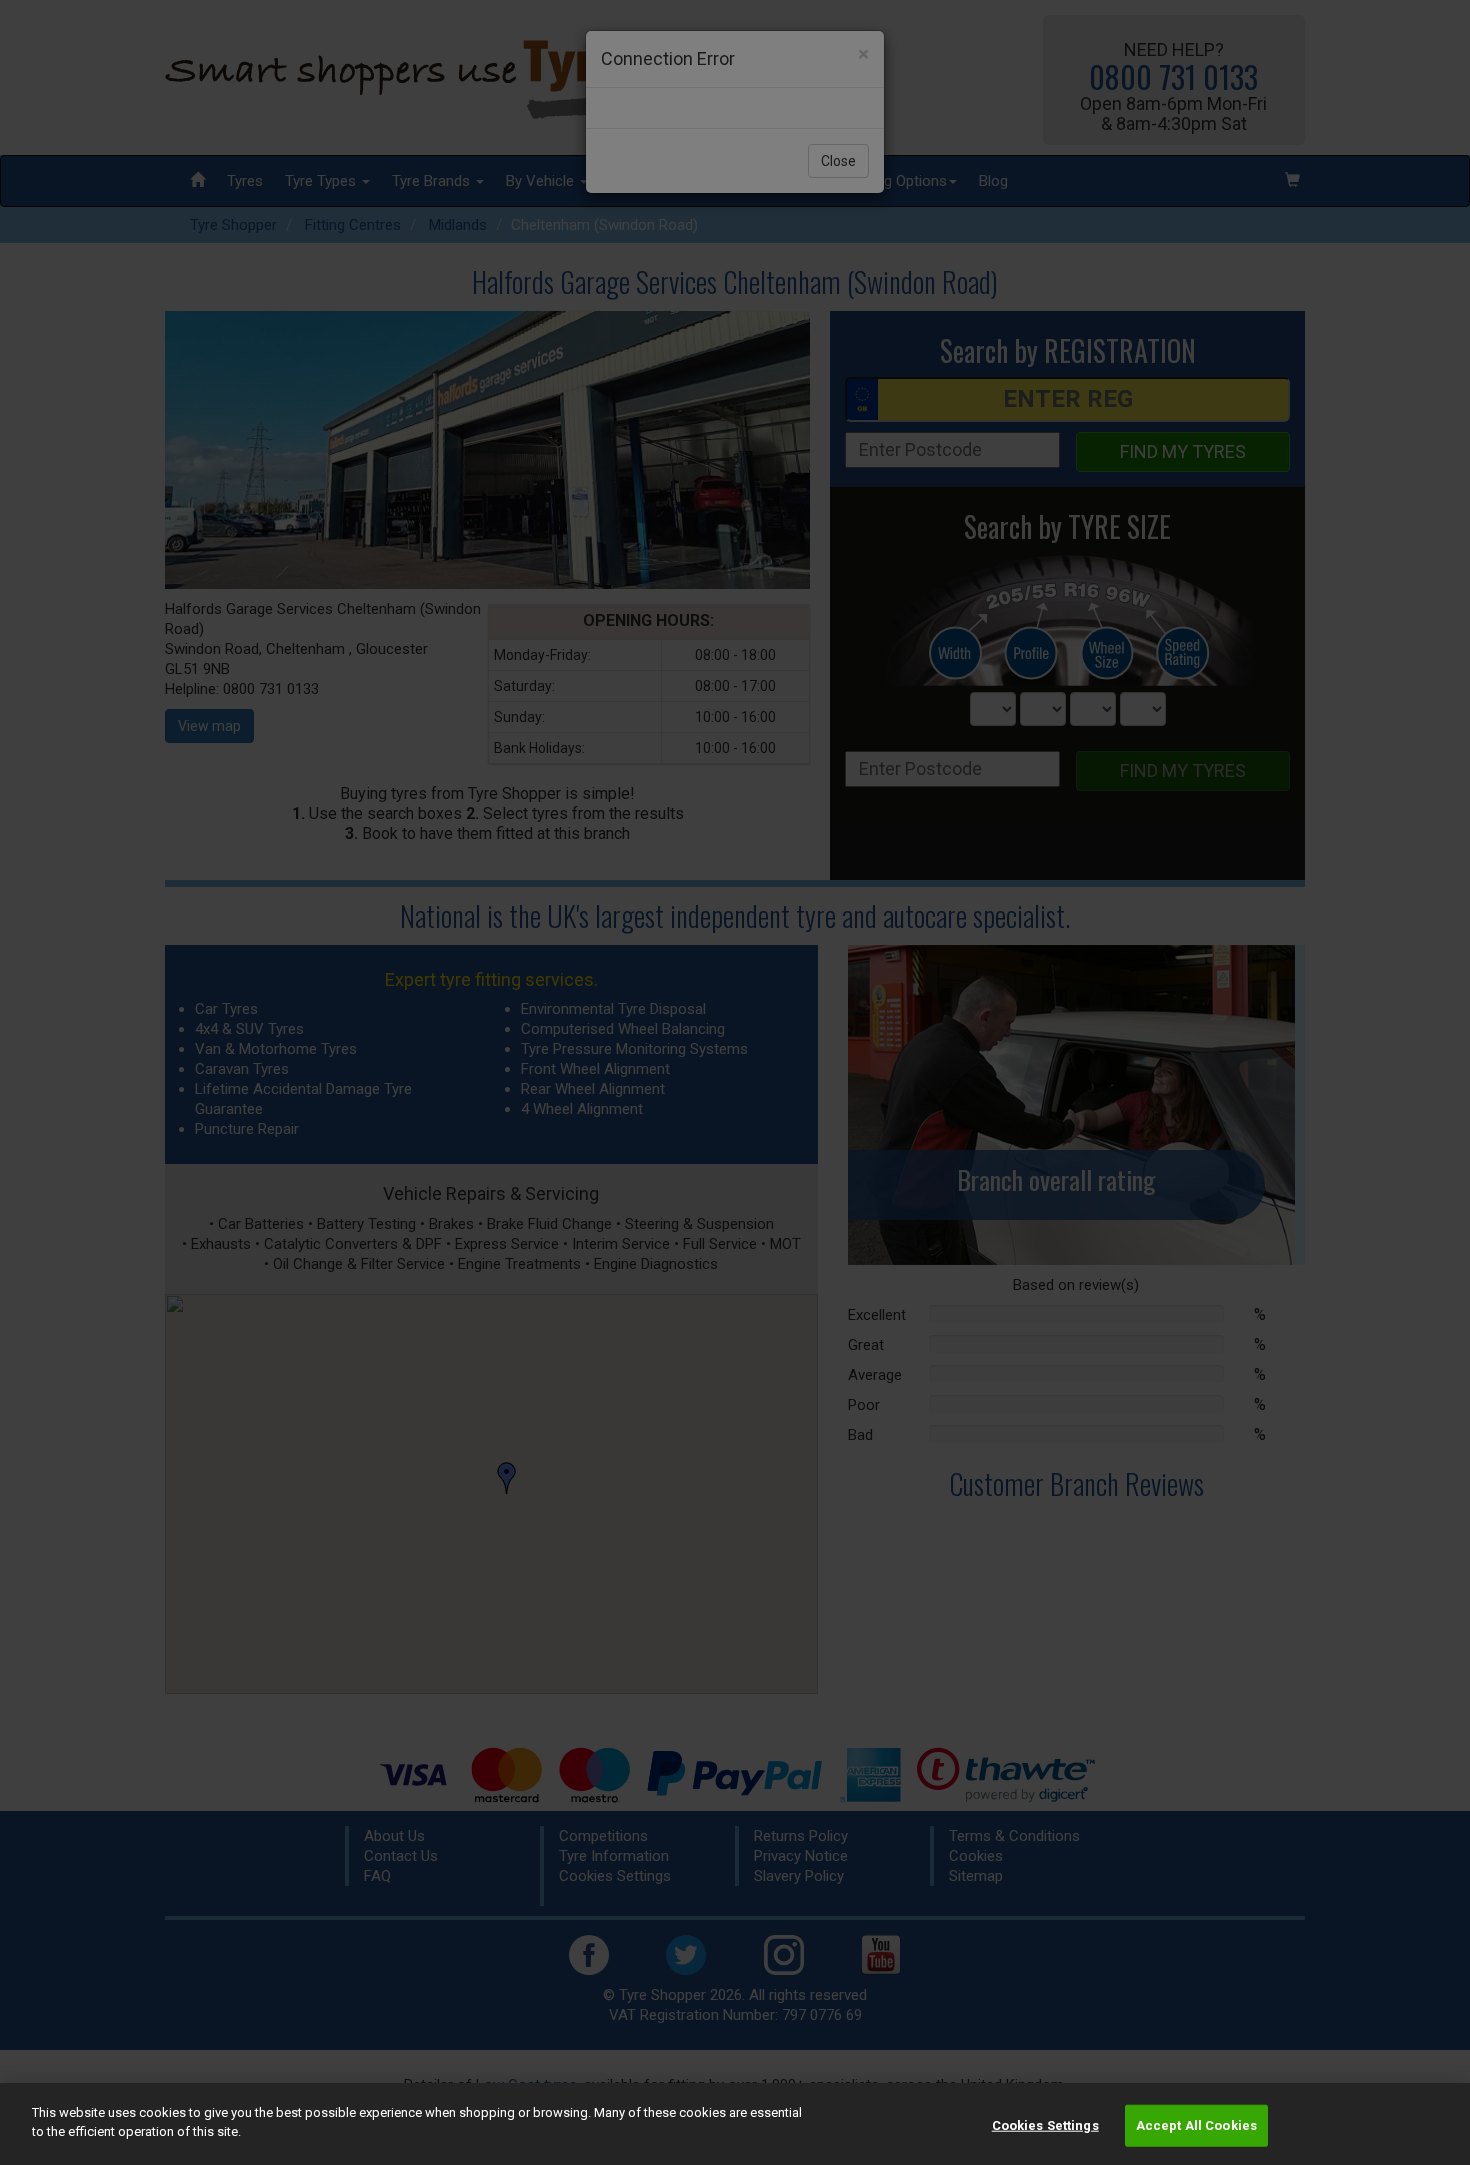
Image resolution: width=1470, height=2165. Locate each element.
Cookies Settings (1045, 2125)
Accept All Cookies (1196, 2125)
